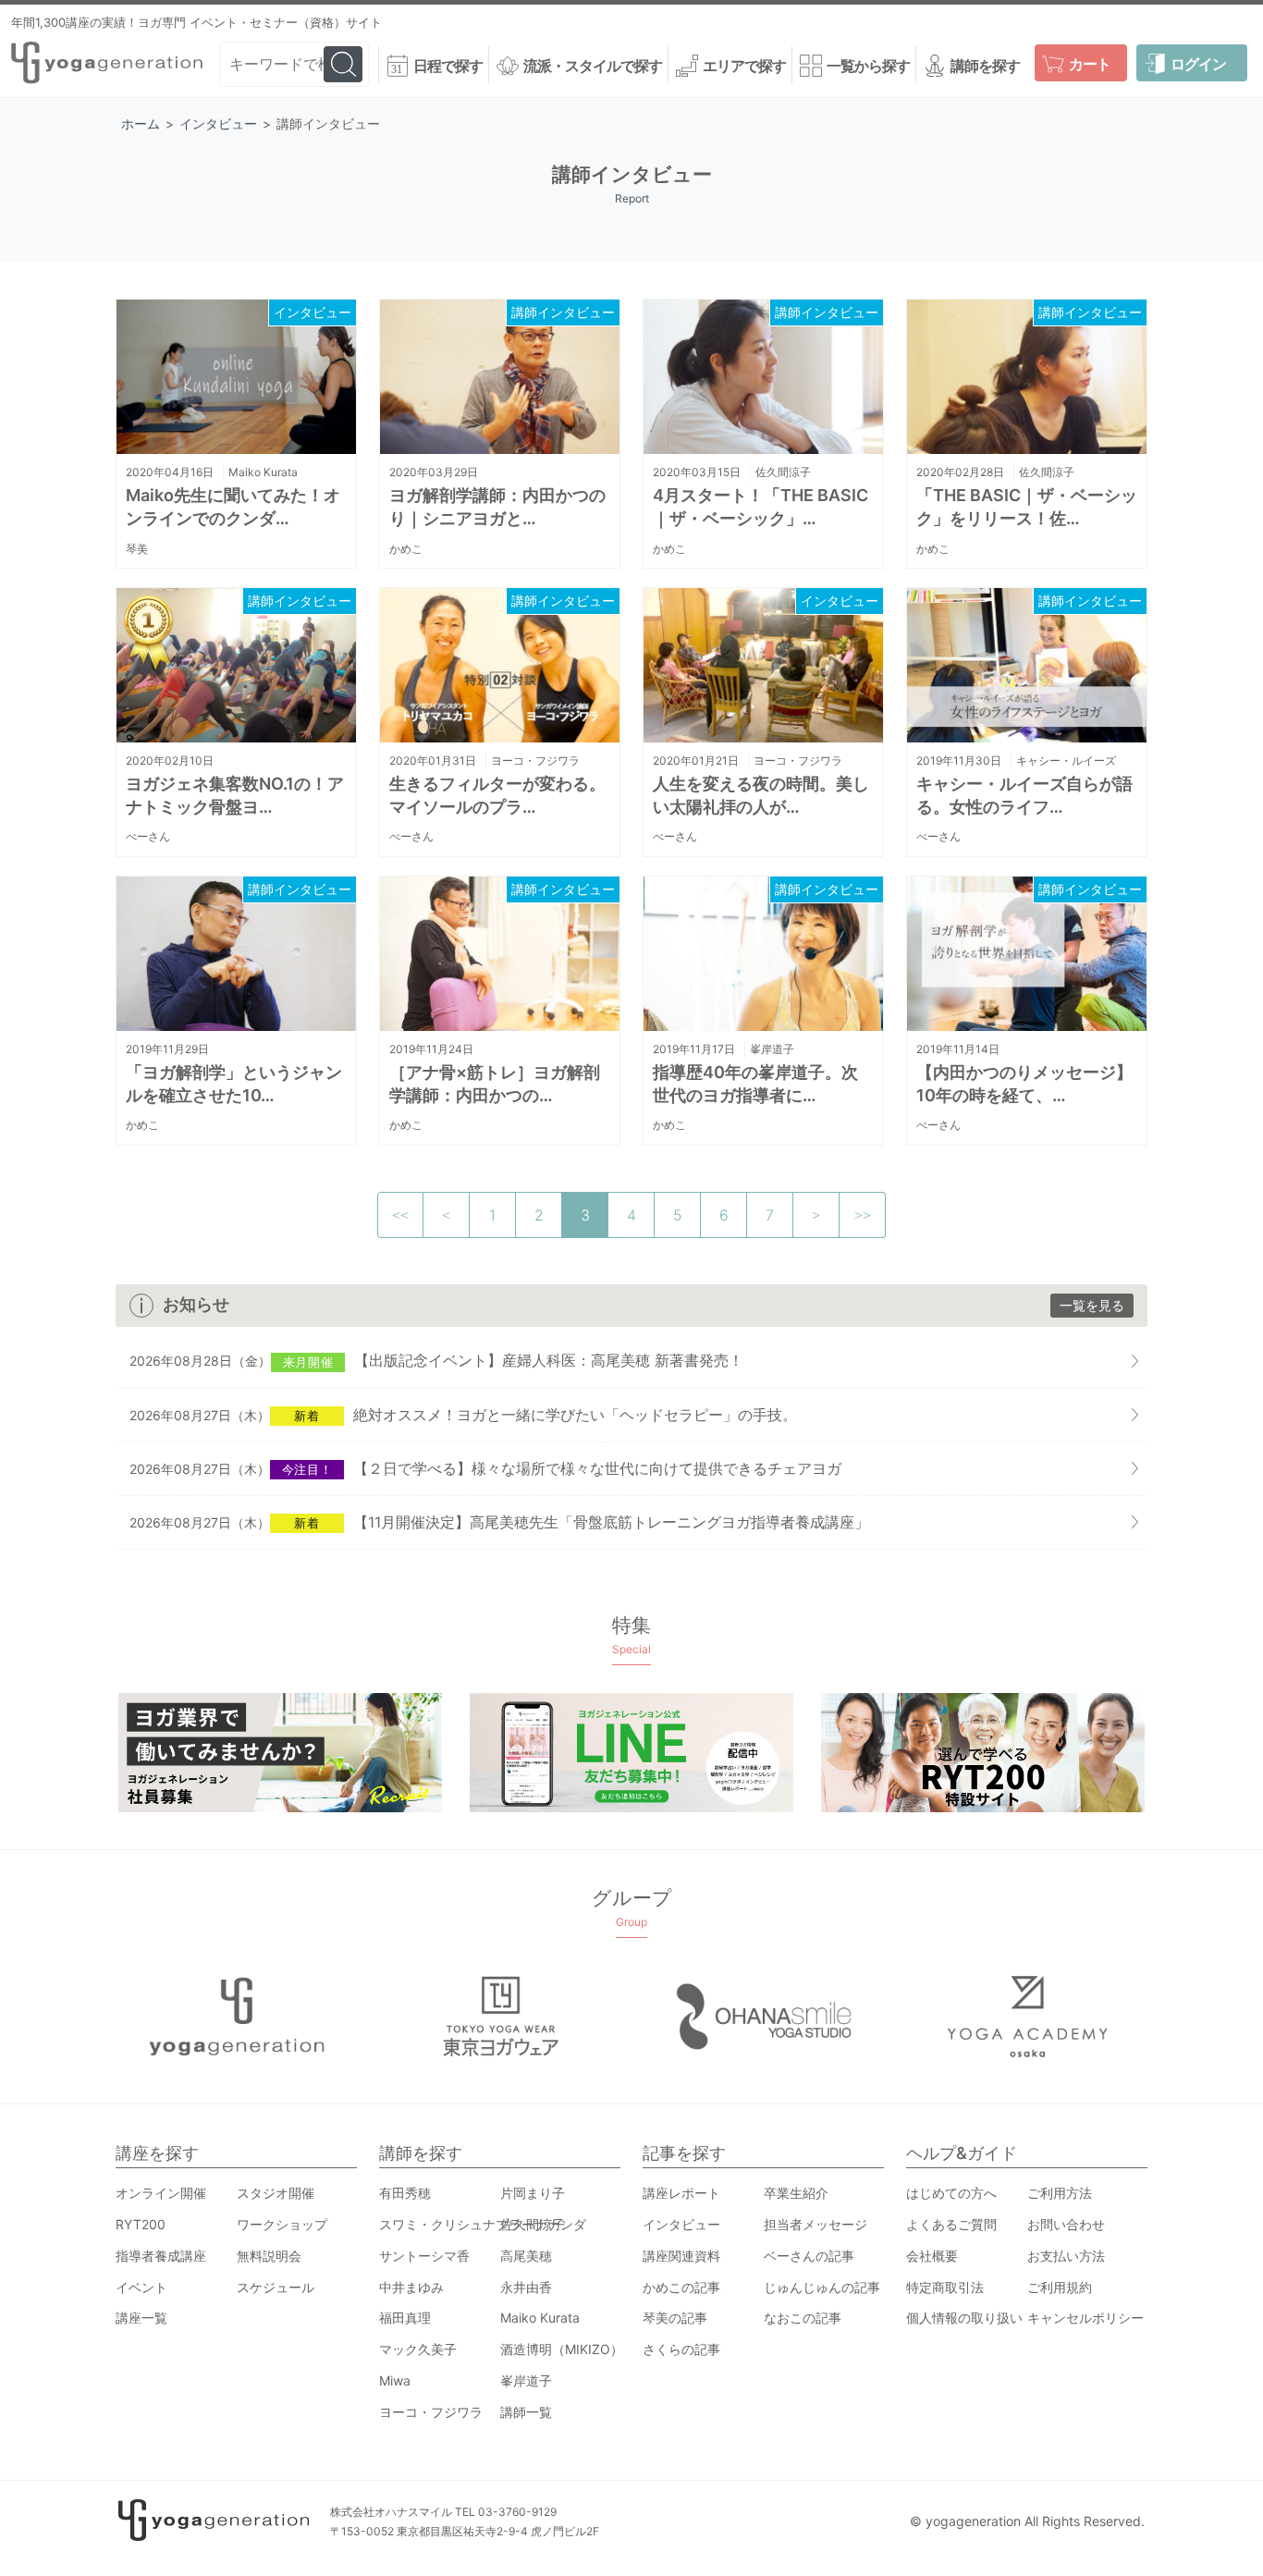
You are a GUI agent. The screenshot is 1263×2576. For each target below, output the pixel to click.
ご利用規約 (1060, 2287)
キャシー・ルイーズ (1066, 761)
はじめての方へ (951, 2193)
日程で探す (448, 66)
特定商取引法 (945, 2287)
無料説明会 (269, 2256)
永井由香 (526, 2287)
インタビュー (313, 312)
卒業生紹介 (796, 2193)
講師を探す (985, 66)
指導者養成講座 (161, 2256)
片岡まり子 (533, 2193)
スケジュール (276, 2287)
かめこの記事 (681, 2287)
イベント (141, 2287)
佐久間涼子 (783, 472)
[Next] (816, 1215)
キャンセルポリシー (1085, 2318)
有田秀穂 (405, 2193)
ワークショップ (282, 2224)
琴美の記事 (675, 2318)
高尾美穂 (526, 2256)
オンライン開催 (161, 2193)
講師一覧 (526, 2412)
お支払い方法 (1066, 2256)
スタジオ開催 (276, 2193)
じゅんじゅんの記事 (822, 2287)
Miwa (395, 2380)
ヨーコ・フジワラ (535, 761)
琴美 (137, 549)
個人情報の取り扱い (964, 2318)
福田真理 (405, 2318)
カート (1090, 64)
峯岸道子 (772, 1049)
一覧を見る (1092, 1305)
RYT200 (141, 2224)
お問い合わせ (1066, 2224)
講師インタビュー (563, 312)
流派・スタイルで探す (593, 66)
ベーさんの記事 (809, 2256)
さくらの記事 (681, 2349)
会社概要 (932, 2256)
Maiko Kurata (263, 472)
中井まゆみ (411, 2287)
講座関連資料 (681, 2256)
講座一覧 (141, 2318)
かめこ (406, 549)
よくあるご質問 (951, 2224)
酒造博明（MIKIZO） (562, 2349)
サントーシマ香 (424, 2256)
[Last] (863, 1215)
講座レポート (681, 2193)
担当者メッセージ (815, 2224)
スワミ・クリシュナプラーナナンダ (483, 2224)
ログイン (1198, 64)
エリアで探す (744, 66)
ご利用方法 (1060, 2193)
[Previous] (447, 1215)
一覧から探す (868, 66)
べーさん (148, 836)
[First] (400, 1215)
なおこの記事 (803, 2318)
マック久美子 (418, 2349)
